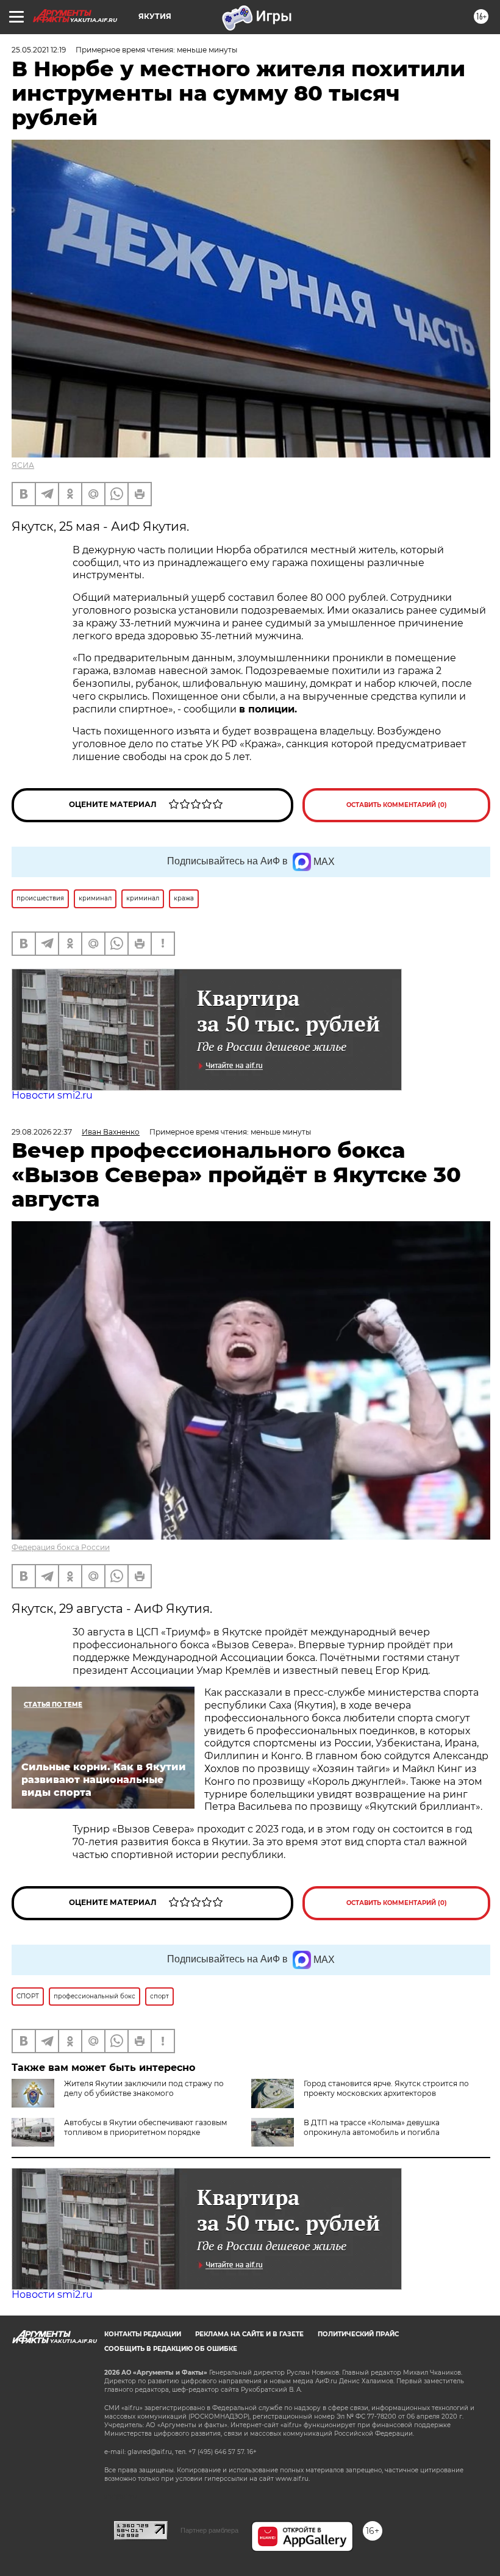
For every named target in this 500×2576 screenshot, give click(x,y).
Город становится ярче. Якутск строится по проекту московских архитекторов (386, 2088)
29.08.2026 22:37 (42, 1132)
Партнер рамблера (209, 2530)
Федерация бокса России (61, 1547)
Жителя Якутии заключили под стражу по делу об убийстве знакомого (144, 2088)
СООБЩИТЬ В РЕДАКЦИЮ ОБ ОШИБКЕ (171, 2349)
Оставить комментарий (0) (397, 805)
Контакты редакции (143, 2334)
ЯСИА (23, 465)
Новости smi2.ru (52, 1095)
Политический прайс (358, 2334)
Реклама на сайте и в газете (249, 2334)
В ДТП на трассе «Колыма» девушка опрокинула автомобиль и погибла (372, 2127)
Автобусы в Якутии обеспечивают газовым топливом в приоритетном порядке (145, 2127)
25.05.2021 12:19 (39, 50)
